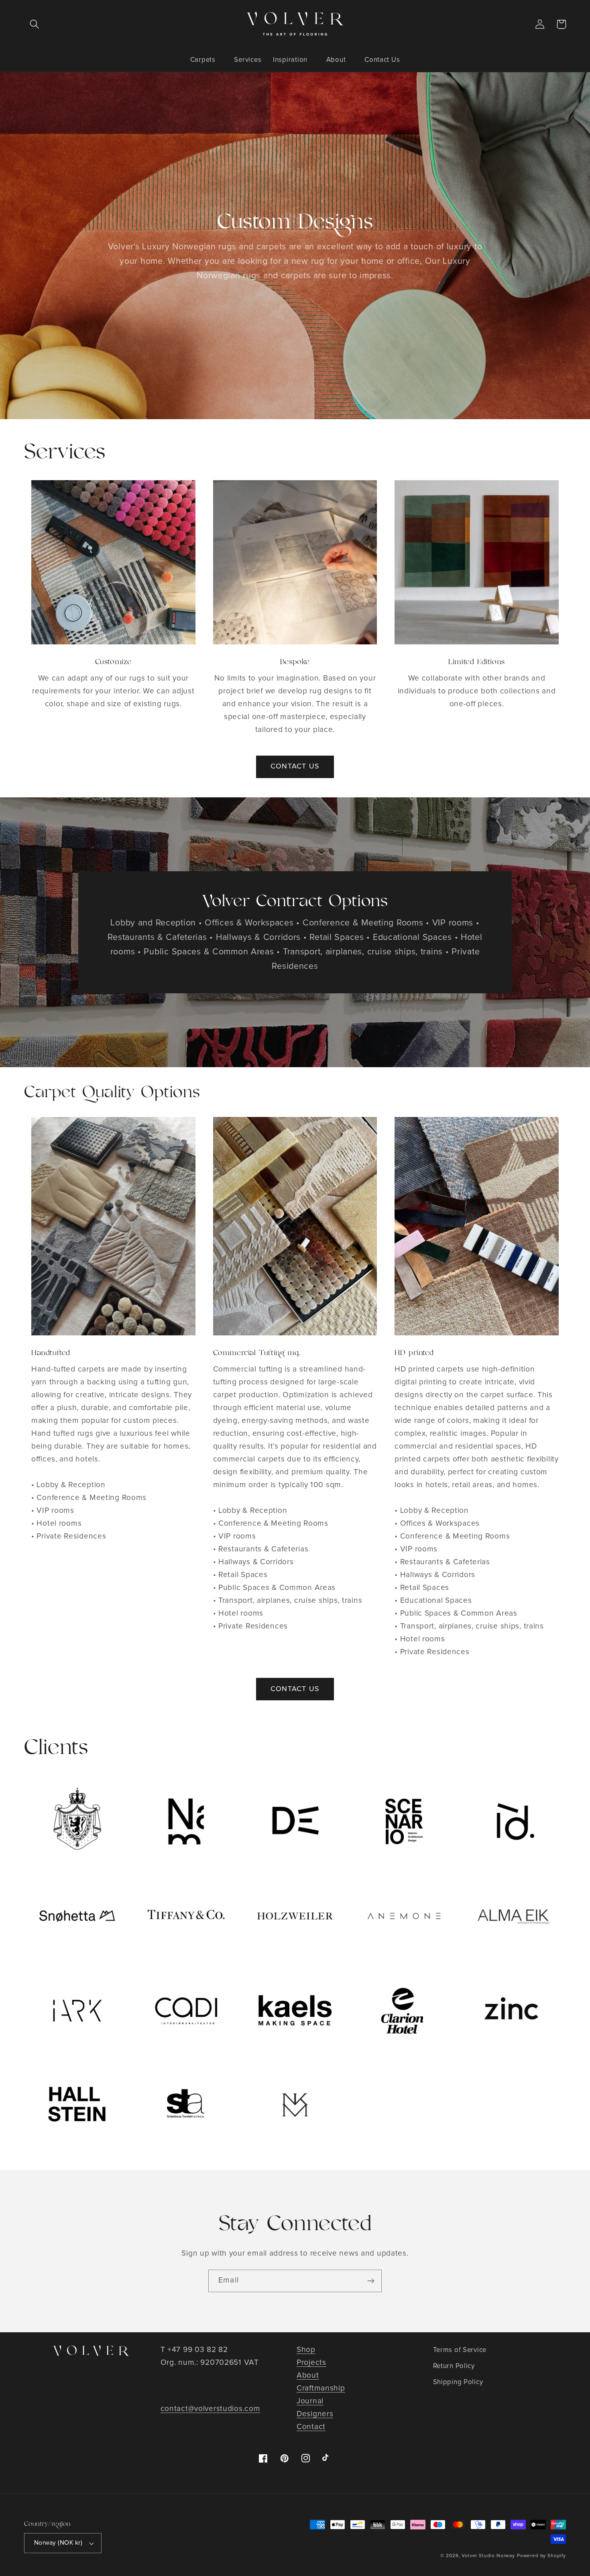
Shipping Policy (458, 2382)
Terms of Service (460, 2350)
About (308, 2375)
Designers (315, 2414)
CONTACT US (295, 766)
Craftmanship (321, 2388)
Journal (310, 2401)
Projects (311, 2363)
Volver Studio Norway (488, 2556)
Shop (306, 2350)
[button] (35, 24)
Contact (311, 2427)
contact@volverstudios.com (211, 2409)
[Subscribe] (371, 2281)
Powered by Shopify (541, 2556)
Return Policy (454, 2366)
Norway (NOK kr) (58, 2543)
